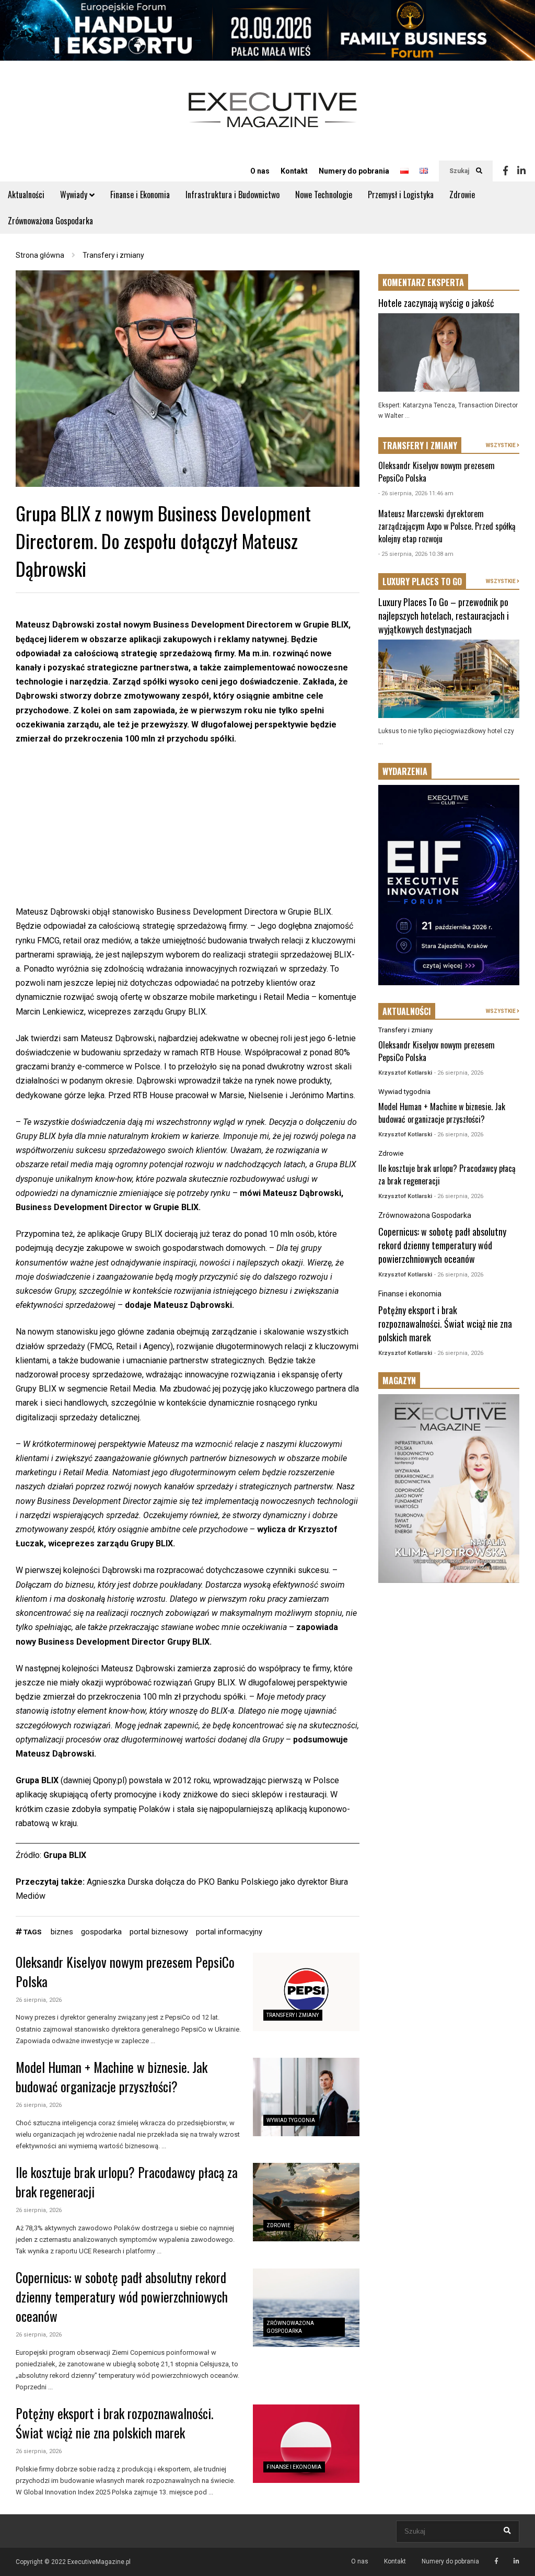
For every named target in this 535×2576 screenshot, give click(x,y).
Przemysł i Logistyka (401, 195)
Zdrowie (462, 195)
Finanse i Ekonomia (140, 195)
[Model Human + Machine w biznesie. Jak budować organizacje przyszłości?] (306, 2097)
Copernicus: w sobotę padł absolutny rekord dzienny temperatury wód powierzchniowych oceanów (122, 2296)
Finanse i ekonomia (294, 2467)
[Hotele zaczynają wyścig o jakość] (449, 352)
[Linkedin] (521, 171)
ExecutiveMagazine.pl (99, 2562)
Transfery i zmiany (293, 2015)
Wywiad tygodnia (291, 2120)
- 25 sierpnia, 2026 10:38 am (416, 554)
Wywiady (75, 195)
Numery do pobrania (354, 171)
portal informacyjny (229, 1932)
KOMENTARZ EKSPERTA (423, 282)
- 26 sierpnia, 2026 (459, 1073)
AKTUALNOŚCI (407, 1011)
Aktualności (26, 195)
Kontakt (294, 171)
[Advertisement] (188, 831)
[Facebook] (505, 171)
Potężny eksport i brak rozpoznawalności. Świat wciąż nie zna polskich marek (114, 2423)
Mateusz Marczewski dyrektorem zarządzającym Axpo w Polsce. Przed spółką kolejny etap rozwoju (447, 526)
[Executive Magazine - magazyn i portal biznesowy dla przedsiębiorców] (273, 117)
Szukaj (460, 171)
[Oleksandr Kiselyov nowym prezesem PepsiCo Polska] (306, 1992)
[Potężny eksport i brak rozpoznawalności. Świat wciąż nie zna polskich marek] (306, 2444)
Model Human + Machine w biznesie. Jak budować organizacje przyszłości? (112, 2077)
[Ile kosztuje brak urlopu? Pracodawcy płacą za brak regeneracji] (306, 2202)
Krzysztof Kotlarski (405, 1073)
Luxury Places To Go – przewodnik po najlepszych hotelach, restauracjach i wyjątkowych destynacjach (444, 615)
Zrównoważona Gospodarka (50, 221)
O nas (260, 171)
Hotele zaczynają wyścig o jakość (436, 303)
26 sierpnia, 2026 (39, 2000)
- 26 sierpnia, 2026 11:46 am (416, 493)
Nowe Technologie (324, 195)
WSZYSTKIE (501, 445)
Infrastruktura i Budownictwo (232, 195)
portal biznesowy (159, 1932)
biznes (62, 1932)
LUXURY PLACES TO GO (422, 582)
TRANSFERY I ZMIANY (420, 446)
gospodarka (101, 1932)
